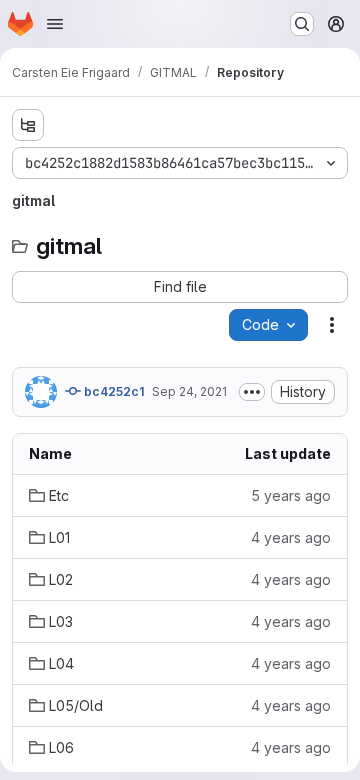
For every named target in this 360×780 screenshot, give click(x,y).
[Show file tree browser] (28, 125)
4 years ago (291, 537)
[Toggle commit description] (252, 392)
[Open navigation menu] (55, 24)
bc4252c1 (112, 391)
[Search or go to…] (302, 24)
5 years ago (291, 495)
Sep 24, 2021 (189, 391)
